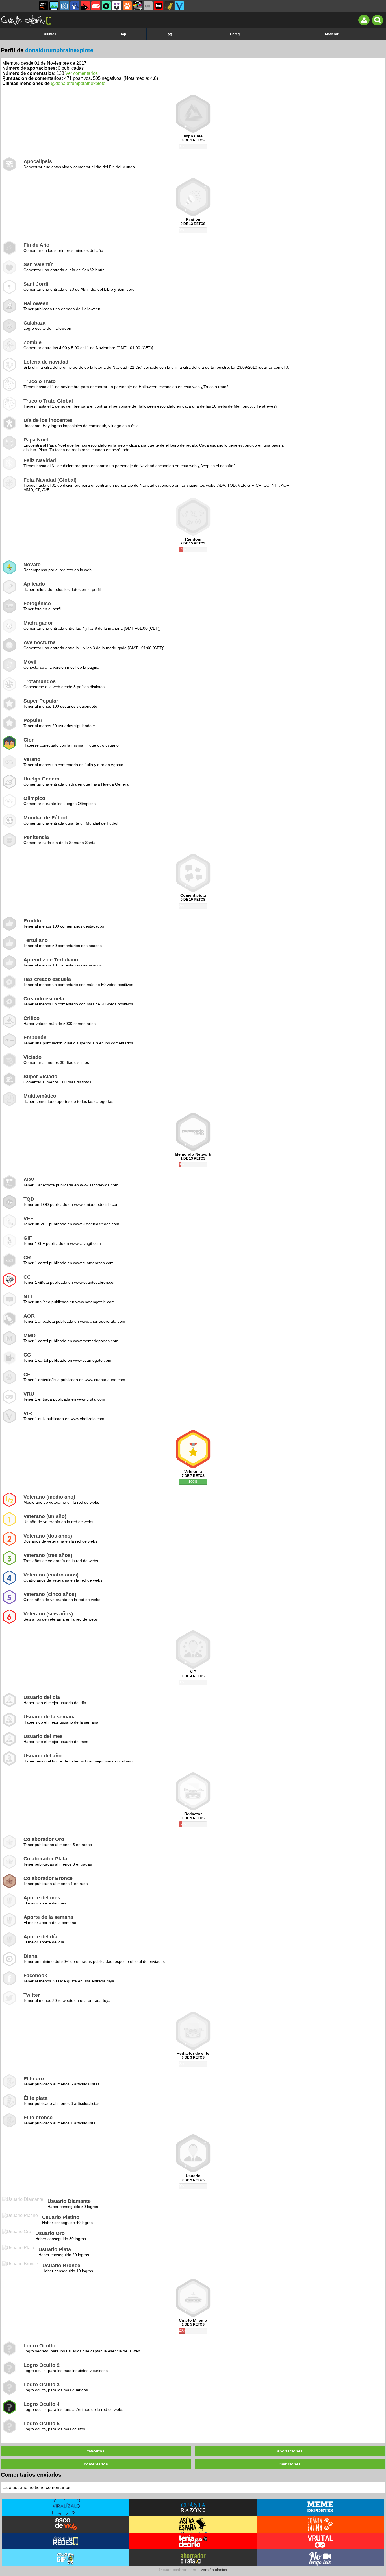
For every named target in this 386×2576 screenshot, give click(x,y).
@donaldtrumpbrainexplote (78, 83)
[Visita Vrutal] (320, 2541)
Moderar (332, 34)
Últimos (50, 34)
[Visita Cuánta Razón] (193, 2507)
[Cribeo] (106, 6)
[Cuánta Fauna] (127, 6)
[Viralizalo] (179, 6)
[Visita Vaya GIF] (66, 2558)
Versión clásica (214, 2570)
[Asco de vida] (44, 6)
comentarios (96, 2464)
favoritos (96, 2451)
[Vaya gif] (148, 6)
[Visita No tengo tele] (320, 2558)
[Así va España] (85, 6)
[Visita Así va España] (193, 2524)
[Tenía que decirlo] (159, 6)
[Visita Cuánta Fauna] (320, 2524)
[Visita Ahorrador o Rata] (193, 2558)
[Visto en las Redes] (75, 6)
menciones (290, 2464)
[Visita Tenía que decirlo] (193, 2541)
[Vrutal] (96, 6)
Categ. (235, 34)
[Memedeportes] (64, 6)
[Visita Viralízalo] (66, 2507)
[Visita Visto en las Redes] (66, 2541)
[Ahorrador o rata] (169, 6)
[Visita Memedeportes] (320, 2507)
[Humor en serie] (117, 6)
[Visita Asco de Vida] (66, 2524)
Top (123, 34)
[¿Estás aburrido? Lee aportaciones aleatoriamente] (170, 34)
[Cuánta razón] (54, 6)
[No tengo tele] (138, 6)
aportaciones (290, 2451)
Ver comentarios (82, 73)
